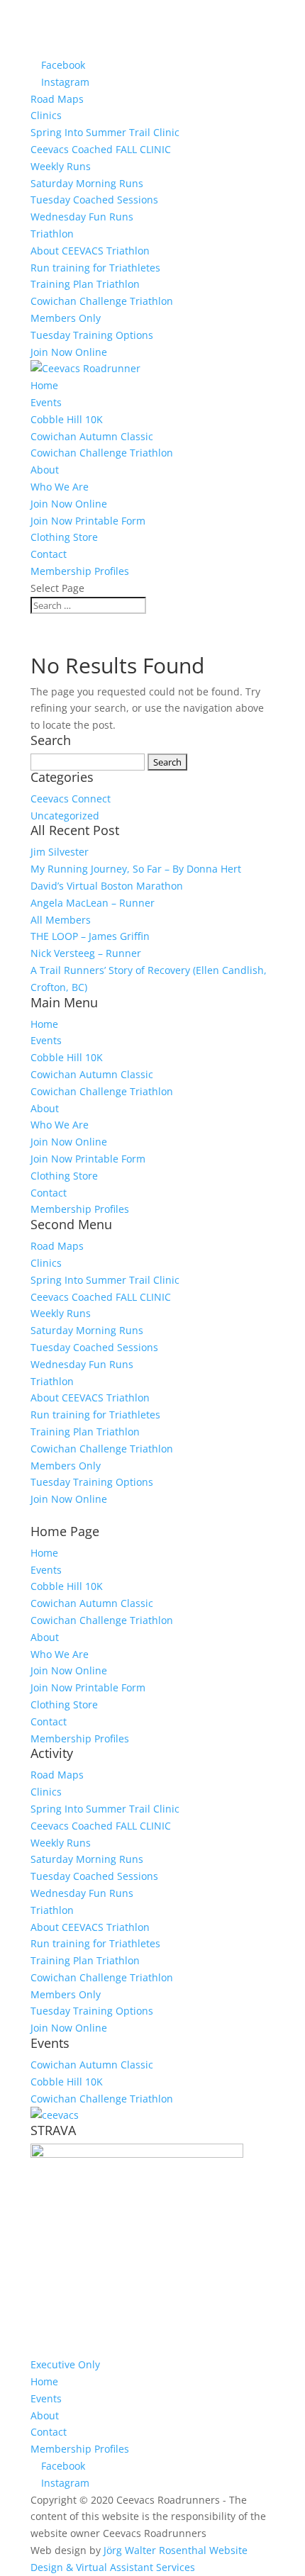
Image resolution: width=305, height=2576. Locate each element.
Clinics (46, 115)
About (45, 470)
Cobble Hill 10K (67, 419)
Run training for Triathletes (95, 268)
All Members (61, 920)
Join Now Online (69, 352)
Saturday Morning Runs (87, 183)
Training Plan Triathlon (85, 284)
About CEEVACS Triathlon (90, 251)
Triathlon (52, 234)
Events (46, 402)
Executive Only (65, 2364)
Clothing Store (64, 537)
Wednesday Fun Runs (82, 217)
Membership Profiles (80, 571)
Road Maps (57, 99)
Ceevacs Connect (71, 799)
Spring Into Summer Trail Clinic (105, 132)
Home (44, 385)
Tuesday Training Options (92, 335)
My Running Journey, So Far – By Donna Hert (136, 869)
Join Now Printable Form (88, 521)
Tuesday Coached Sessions (94, 200)
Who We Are (60, 487)
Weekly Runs (61, 166)
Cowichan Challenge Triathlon (102, 301)
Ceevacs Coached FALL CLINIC (101, 149)
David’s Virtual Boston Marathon (107, 886)
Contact (49, 554)
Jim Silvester (60, 852)
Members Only (66, 318)
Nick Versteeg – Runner (86, 953)
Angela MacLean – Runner (93, 903)
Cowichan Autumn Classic (92, 436)
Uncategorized (65, 816)
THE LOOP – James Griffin (90, 936)
